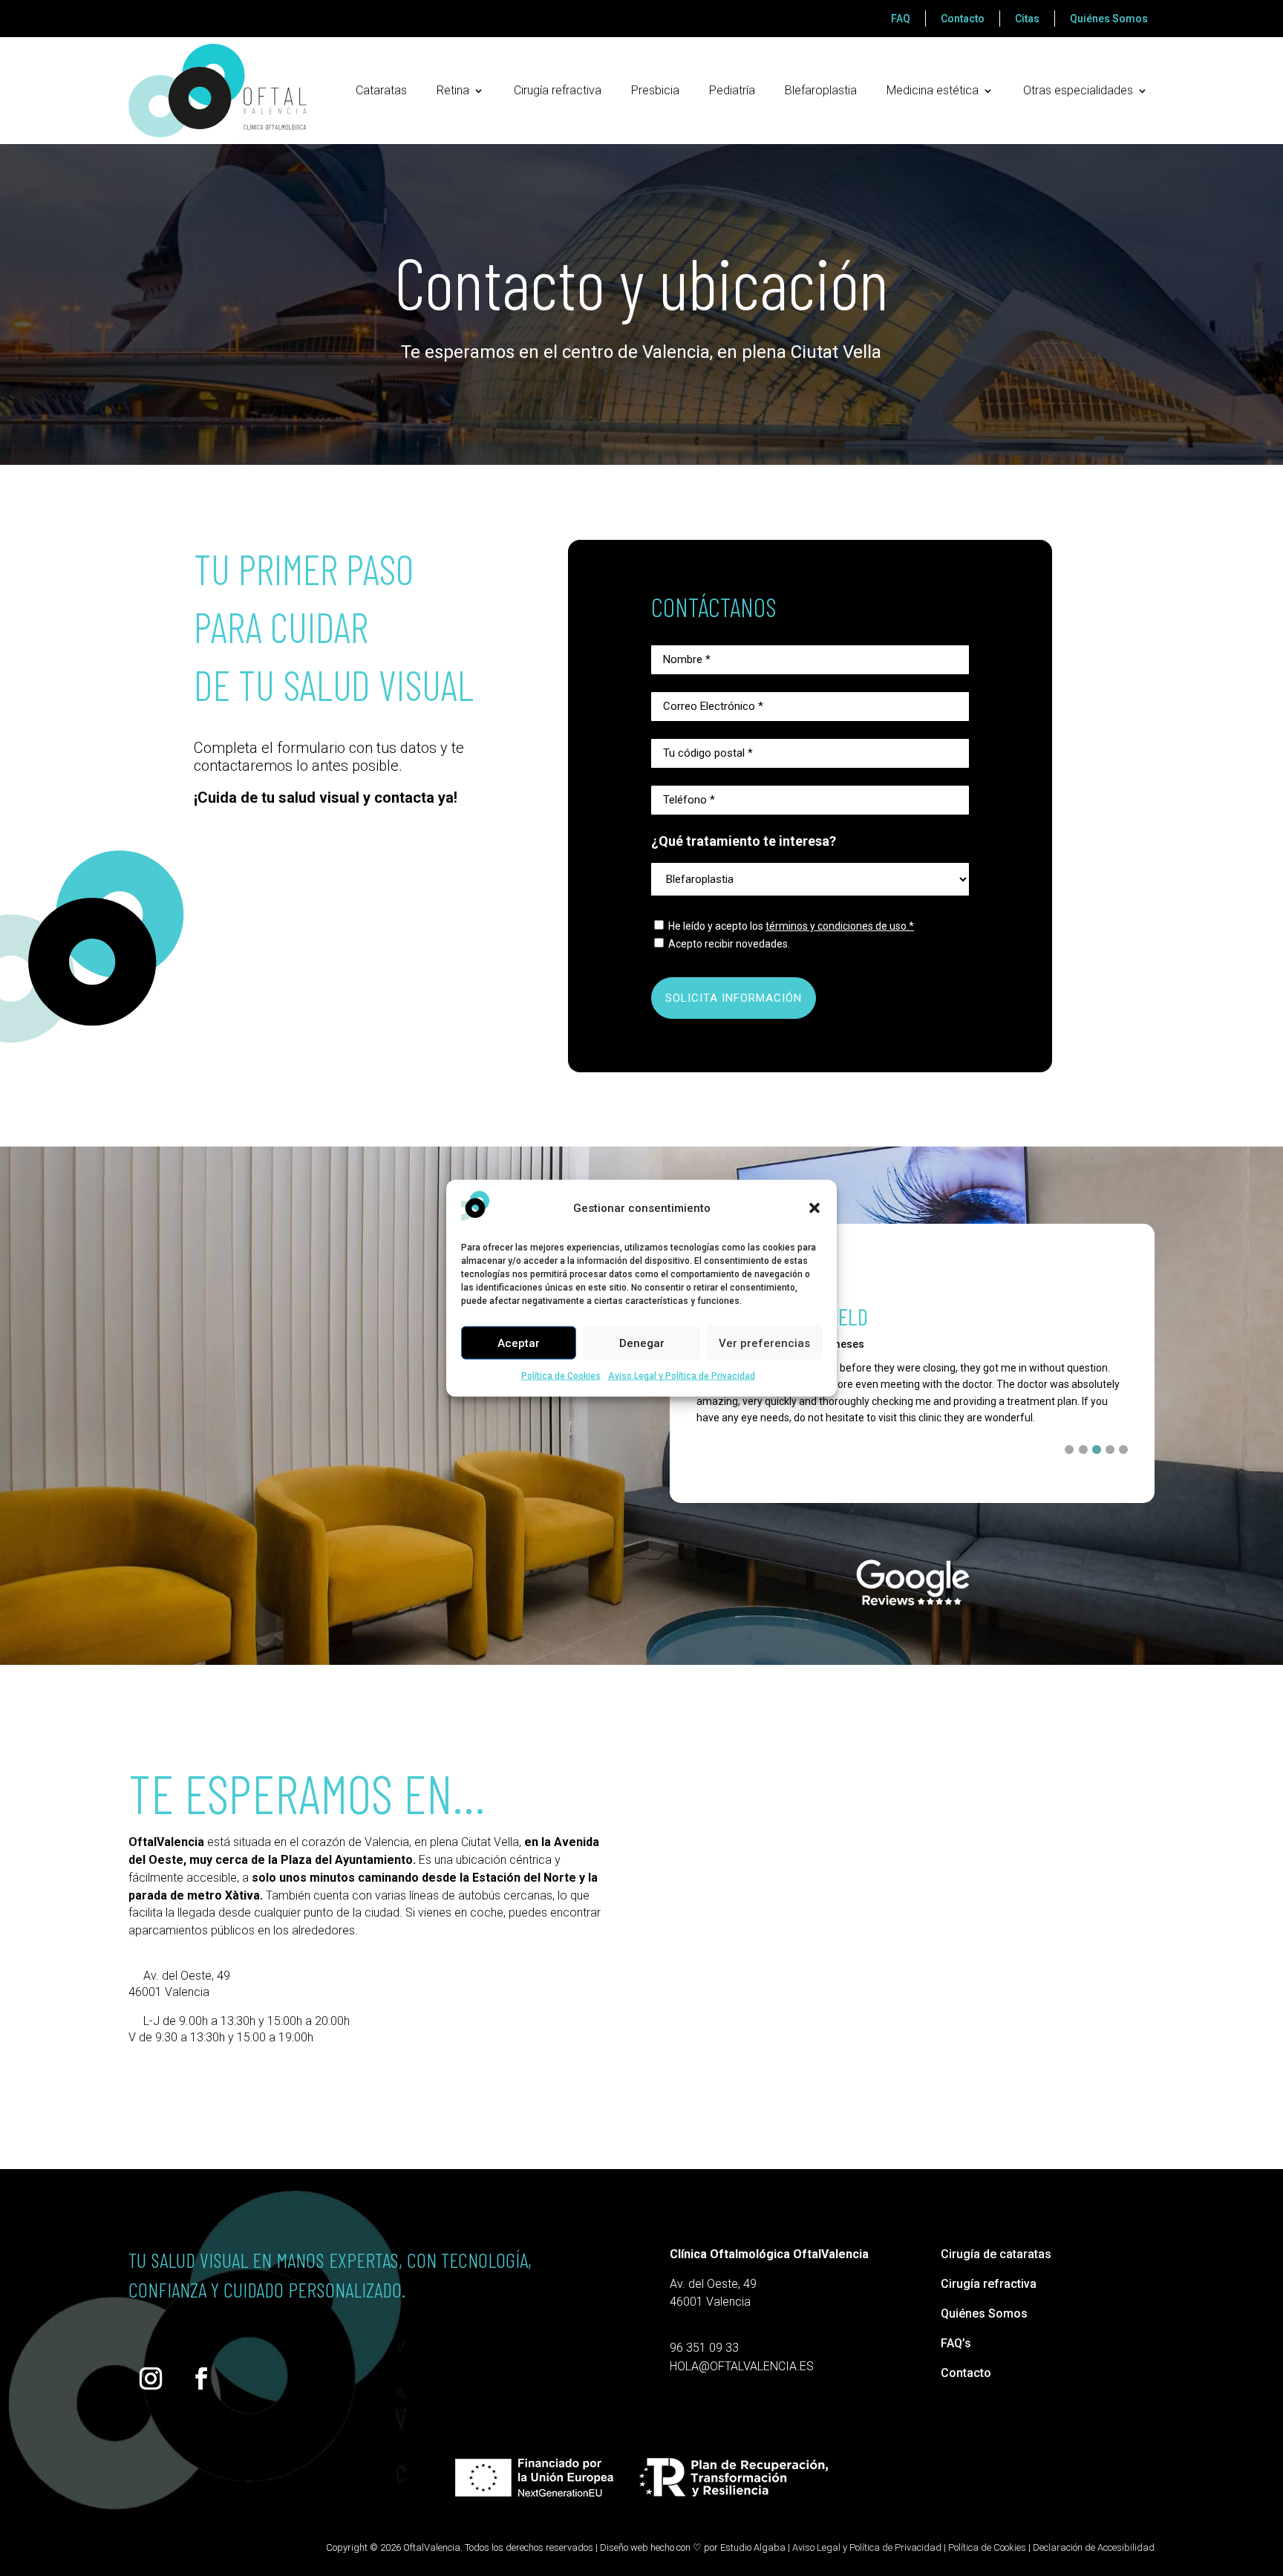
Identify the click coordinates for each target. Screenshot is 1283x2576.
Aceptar (519, 1343)
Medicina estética (933, 90)
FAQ (901, 19)
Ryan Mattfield (803, 1316)
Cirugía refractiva (558, 90)
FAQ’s (956, 2343)
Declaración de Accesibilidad (1094, 2547)
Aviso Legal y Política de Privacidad (682, 1376)
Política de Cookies (561, 1376)
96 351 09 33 (704, 2348)
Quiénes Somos (1109, 19)
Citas (1027, 19)
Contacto (963, 19)
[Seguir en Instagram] (151, 2378)
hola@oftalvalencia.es (742, 2366)
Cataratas (381, 90)
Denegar (642, 1343)
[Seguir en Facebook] (201, 2378)
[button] (814, 1208)
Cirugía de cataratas (996, 2254)
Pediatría (732, 90)
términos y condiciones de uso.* (840, 926)
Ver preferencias (764, 1343)
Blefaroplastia (821, 90)
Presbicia (655, 90)
